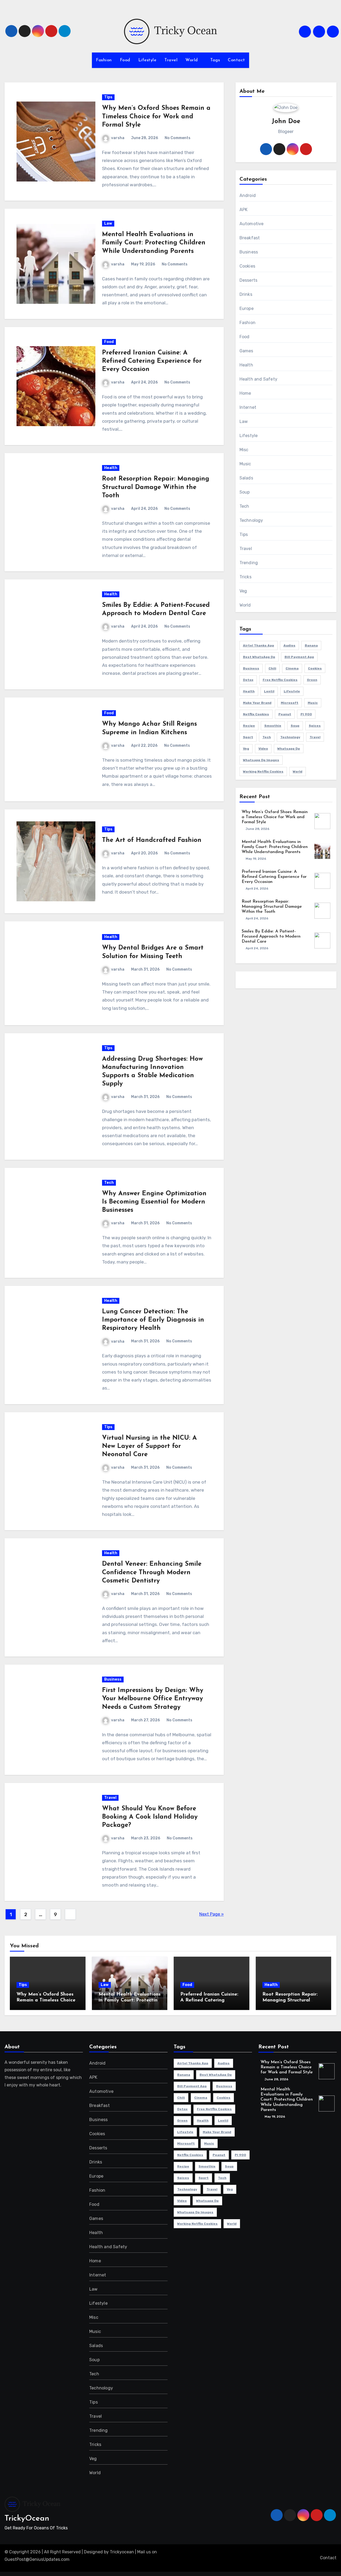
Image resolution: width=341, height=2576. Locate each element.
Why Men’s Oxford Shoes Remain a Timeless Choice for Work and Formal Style (156, 116)
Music (245, 464)
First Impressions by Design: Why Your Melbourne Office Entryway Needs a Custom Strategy (153, 1699)
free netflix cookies (280, 680)
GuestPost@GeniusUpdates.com (37, 2559)
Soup (245, 492)
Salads (246, 478)
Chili (272, 668)
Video (263, 749)
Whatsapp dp (289, 749)
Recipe (249, 726)
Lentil (269, 691)
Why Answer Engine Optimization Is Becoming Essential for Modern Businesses (154, 1202)
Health (111, 468)
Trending (249, 563)
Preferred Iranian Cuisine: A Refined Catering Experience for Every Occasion (152, 361)
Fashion (104, 60)
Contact (236, 60)
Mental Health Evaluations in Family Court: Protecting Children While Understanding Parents (154, 243)
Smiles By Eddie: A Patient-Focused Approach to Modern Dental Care (271, 936)
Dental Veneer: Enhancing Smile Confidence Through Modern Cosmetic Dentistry (152, 1572)
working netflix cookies (263, 772)
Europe (247, 308)
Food (125, 60)
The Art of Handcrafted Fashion (152, 840)
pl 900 (306, 714)
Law (108, 223)
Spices (315, 726)
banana (311, 645)
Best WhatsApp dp (259, 657)
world (298, 772)
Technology (251, 520)
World (192, 60)
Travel (171, 60)
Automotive (252, 224)
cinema (292, 668)
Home (245, 393)
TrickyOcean (27, 2519)
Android (248, 195)
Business (113, 1679)
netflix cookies (256, 714)
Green (312, 680)
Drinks (246, 294)
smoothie (273, 726)
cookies (315, 668)
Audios (289, 645)
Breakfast (250, 238)
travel (315, 737)
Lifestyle (147, 60)
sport (248, 737)
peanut (285, 714)
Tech (109, 1183)
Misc (244, 450)
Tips (108, 97)
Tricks (245, 577)
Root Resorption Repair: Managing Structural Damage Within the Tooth (156, 487)
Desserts (249, 280)
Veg (243, 591)
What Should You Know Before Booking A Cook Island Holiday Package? (150, 1817)
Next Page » (212, 1914)
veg (246, 749)
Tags (215, 60)
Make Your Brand (257, 703)
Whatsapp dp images (261, 760)
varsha (118, 138)
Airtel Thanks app (259, 645)
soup (295, 726)
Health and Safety (258, 379)
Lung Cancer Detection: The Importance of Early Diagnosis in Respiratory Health (153, 1320)
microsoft (290, 703)
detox (248, 680)
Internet (248, 407)
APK (244, 210)
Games (246, 351)
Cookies (247, 266)
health (249, 691)
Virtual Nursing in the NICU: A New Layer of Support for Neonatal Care (149, 1446)
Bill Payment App (299, 657)
